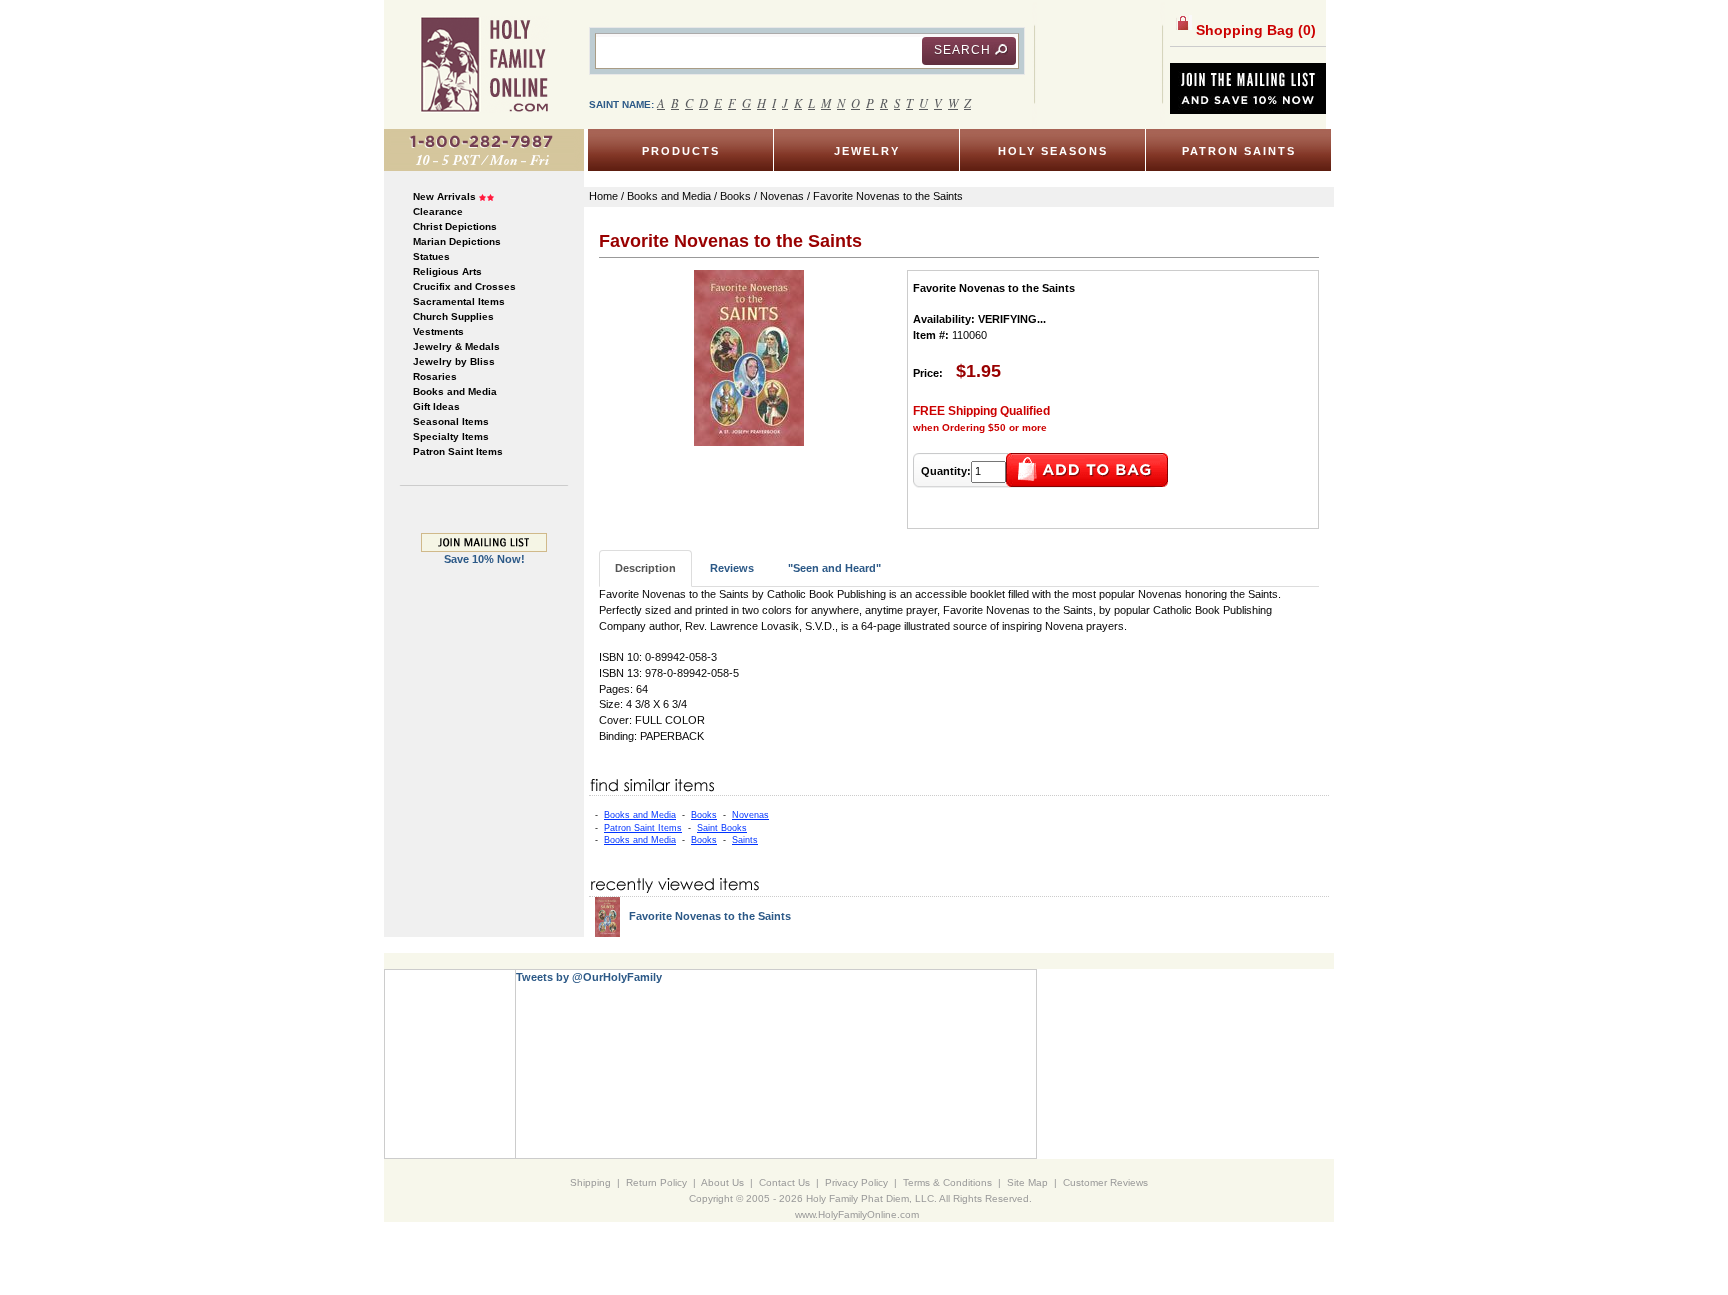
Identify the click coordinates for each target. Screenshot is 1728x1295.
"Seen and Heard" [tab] (834, 568)
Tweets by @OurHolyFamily (589, 977)
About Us (722, 1182)
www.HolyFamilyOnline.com (857, 1214)
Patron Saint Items (458, 451)
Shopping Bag (1254, 30)
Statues (431, 256)
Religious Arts (447, 271)
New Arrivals (444, 196)
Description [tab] (645, 568)
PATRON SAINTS (1239, 151)
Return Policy (656, 1182)
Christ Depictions (455, 226)
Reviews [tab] (732, 568)
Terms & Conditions (947, 1182)
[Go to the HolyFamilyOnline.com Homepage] (484, 64)
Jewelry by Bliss (454, 361)
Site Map (1027, 1182)
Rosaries (435, 376)
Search (962, 50)
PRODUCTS (681, 151)
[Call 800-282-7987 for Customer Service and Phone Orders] (484, 149)
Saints (745, 840)
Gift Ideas (436, 406)
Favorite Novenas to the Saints (710, 916)
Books (704, 815)
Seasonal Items (451, 421)
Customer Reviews (1105, 1182)
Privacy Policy (856, 1182)
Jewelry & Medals (456, 346)
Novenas (750, 815)
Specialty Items (451, 436)
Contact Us (784, 1182)
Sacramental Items (459, 301)
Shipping (590, 1182)
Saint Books (722, 828)
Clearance (438, 211)
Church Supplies (453, 316)
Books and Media (455, 391)
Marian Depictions (457, 241)
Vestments (438, 331)
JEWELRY (867, 151)
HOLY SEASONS (1053, 151)
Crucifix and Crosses (464, 286)
